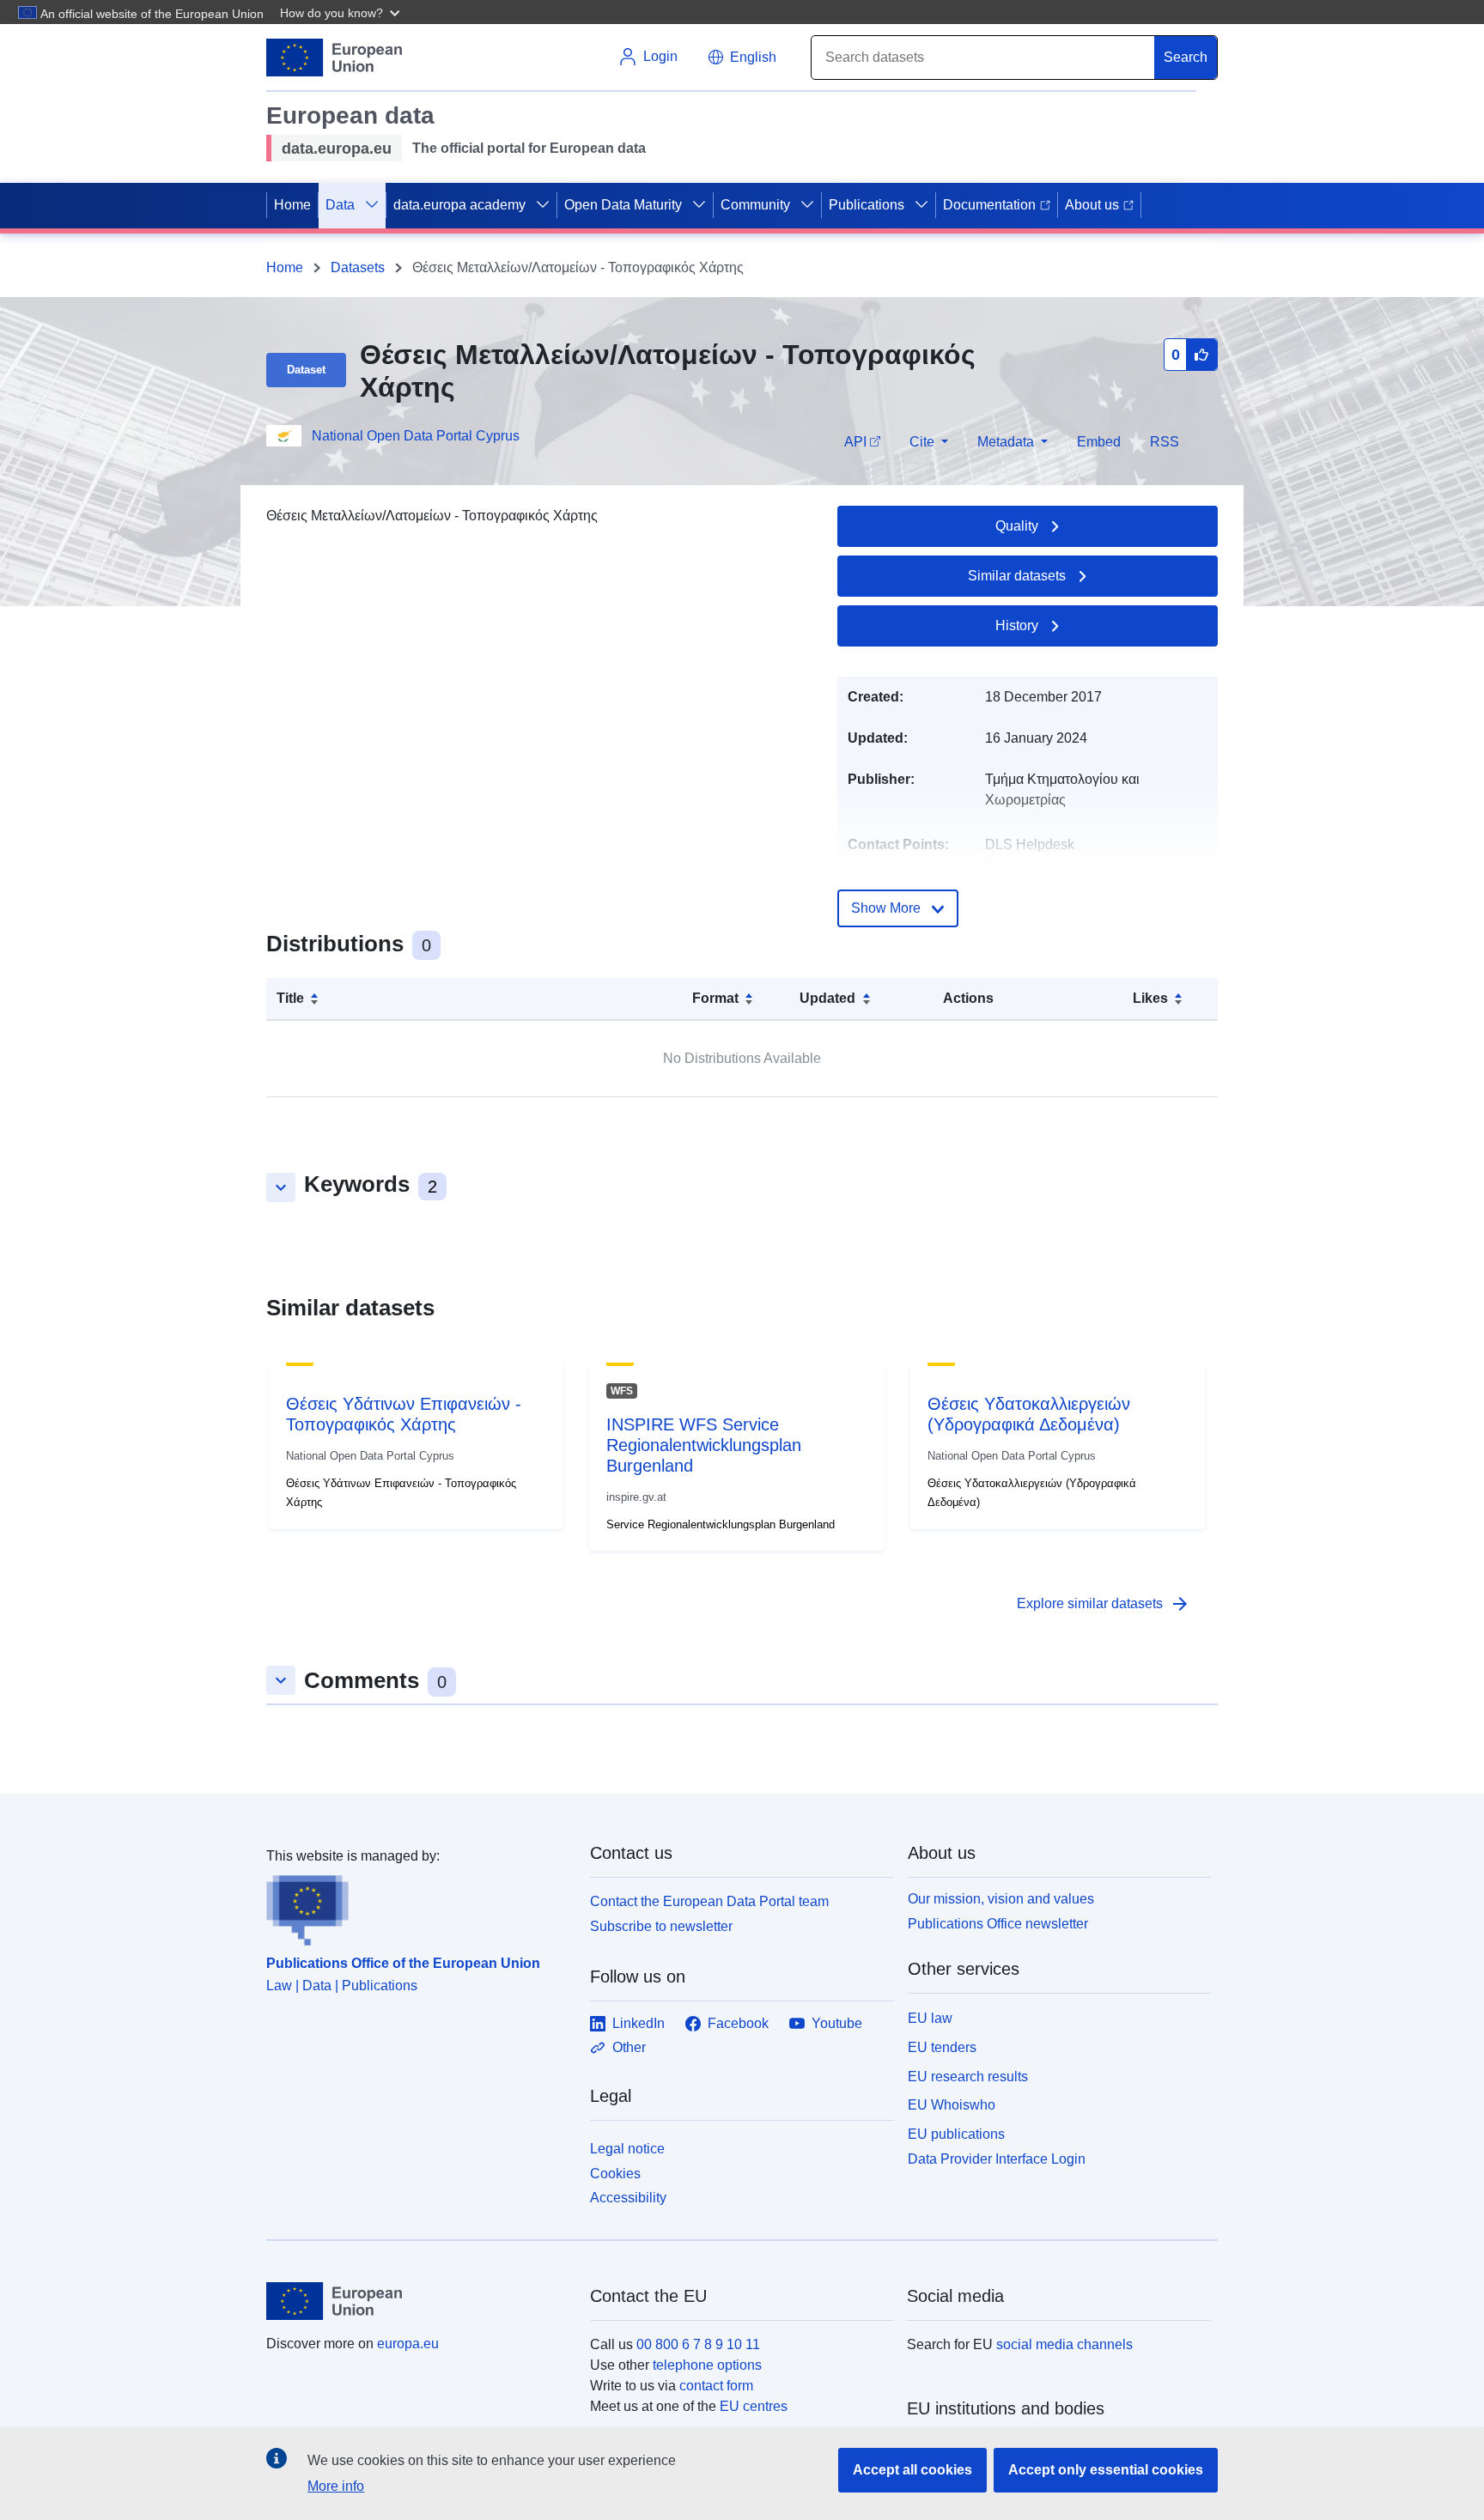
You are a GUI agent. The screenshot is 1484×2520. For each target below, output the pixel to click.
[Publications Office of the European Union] (418, 1906)
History (1017, 625)
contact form (716, 2386)
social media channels (1064, 2344)
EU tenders (942, 2047)
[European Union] (418, 2301)
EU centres (754, 2406)
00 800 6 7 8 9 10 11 (698, 2344)
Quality (1017, 526)
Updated (827, 998)
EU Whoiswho (952, 2105)
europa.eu (408, 2344)
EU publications (956, 2134)
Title (290, 998)
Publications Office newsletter (998, 1924)
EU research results (968, 2077)
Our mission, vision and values (1001, 1899)
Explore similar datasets (1104, 1604)
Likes (1150, 998)
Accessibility (628, 2198)
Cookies (615, 2174)
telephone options (707, 2365)
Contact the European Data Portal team (709, 1901)
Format (715, 998)
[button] (342, 12)
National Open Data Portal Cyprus (416, 436)
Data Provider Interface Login (997, 2159)
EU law (930, 2018)
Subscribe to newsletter (661, 1926)
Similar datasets (1017, 576)
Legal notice (627, 2149)
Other (629, 2047)
